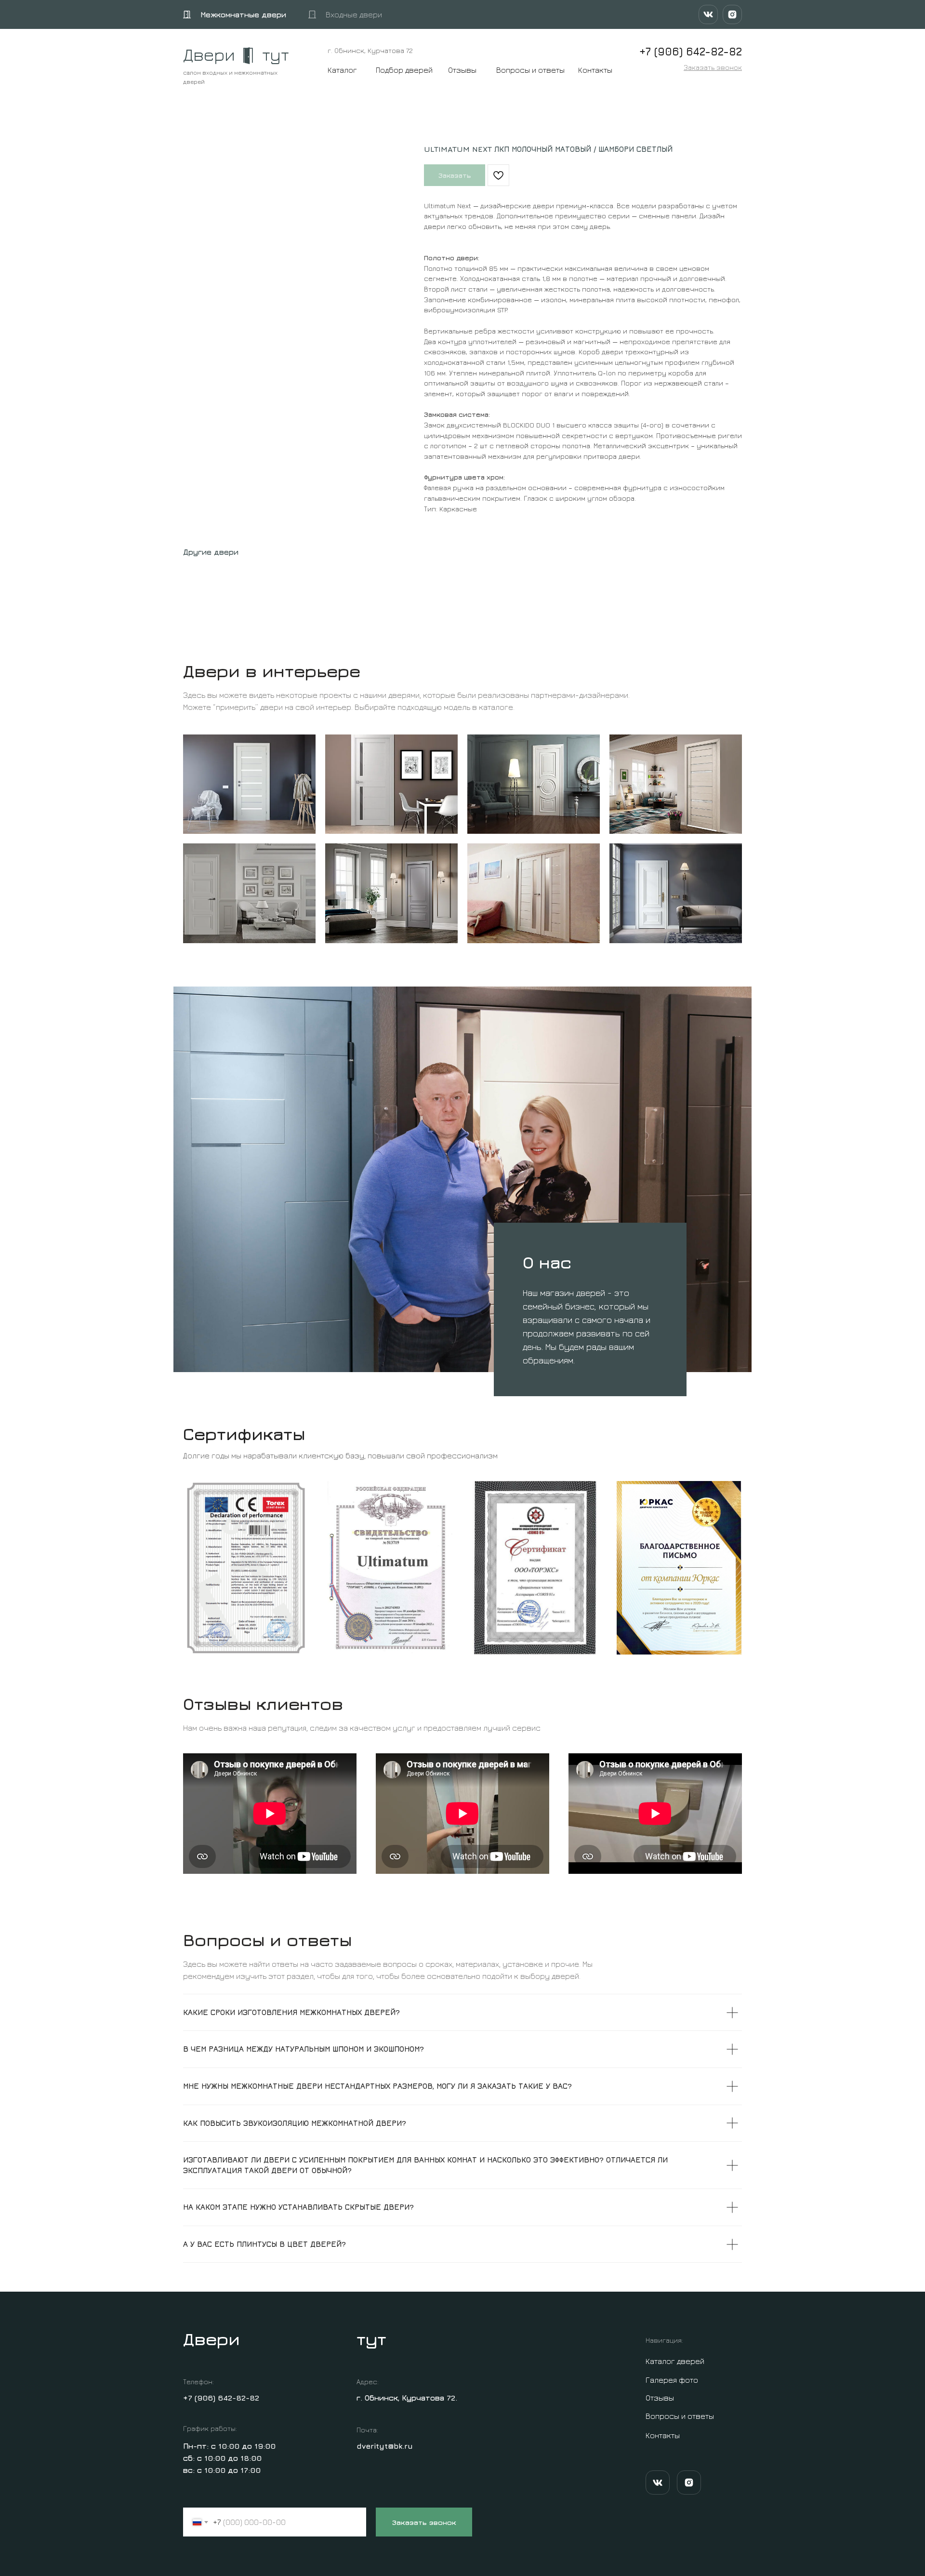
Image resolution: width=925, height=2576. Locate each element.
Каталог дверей (675, 2361)
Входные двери (354, 14)
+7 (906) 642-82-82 (221, 2398)
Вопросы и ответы (530, 70)
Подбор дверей (404, 70)
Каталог (342, 70)
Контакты (595, 70)
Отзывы (462, 70)
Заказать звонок (424, 2522)
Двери (209, 54)
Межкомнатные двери (243, 14)
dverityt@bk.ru (385, 2446)
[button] (713, 67)
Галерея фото (672, 2380)
